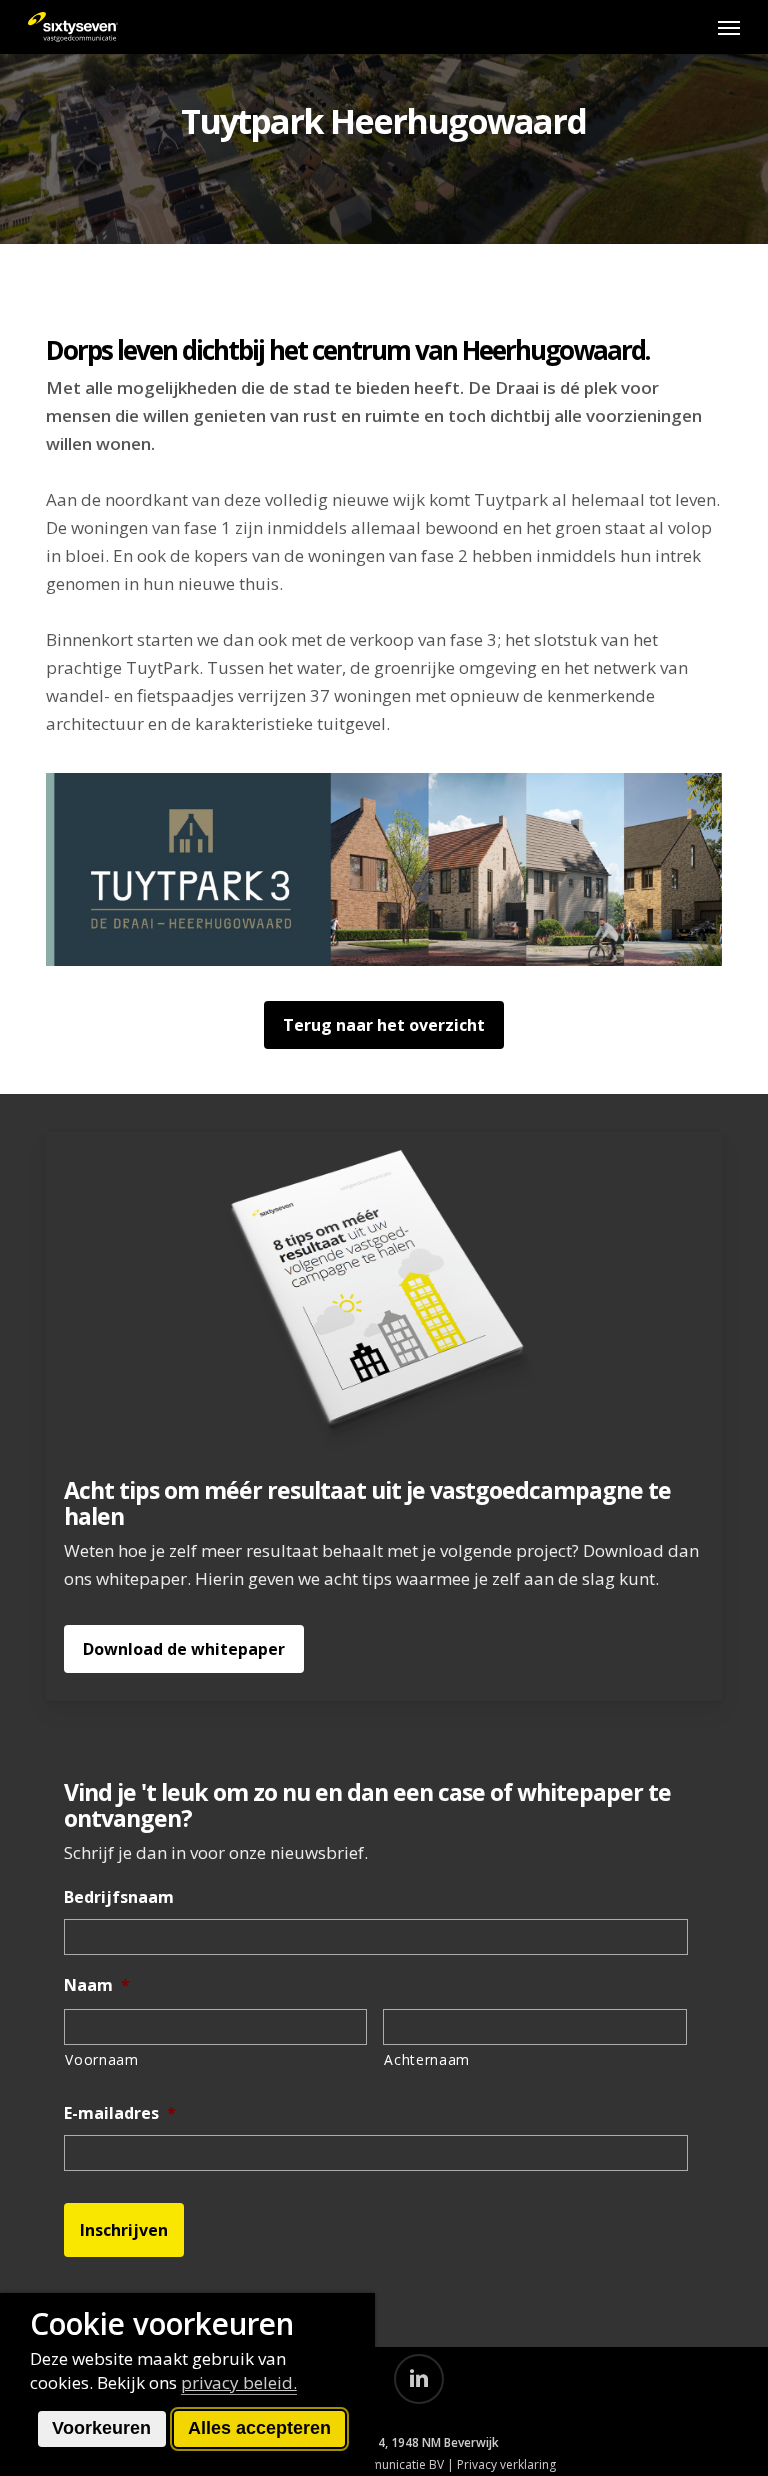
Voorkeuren (101, 2428)
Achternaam (427, 2059)
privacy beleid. (239, 2382)
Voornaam (101, 2059)
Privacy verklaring (506, 2464)
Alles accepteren (259, 2428)
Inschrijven (124, 2230)
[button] (729, 27)
